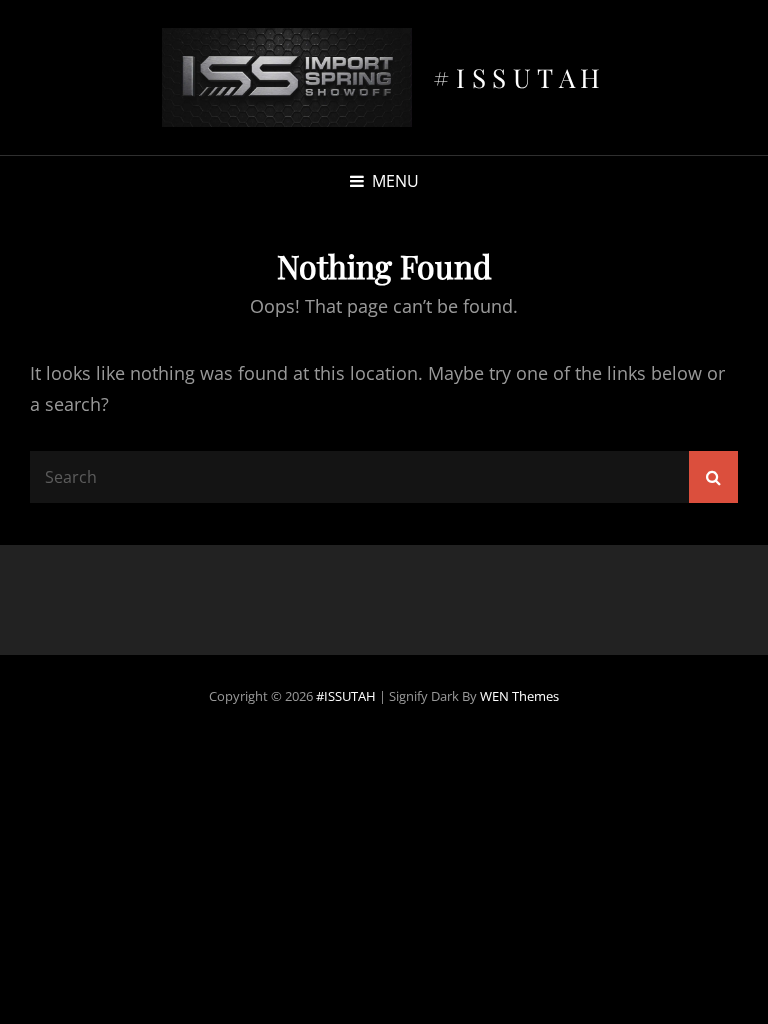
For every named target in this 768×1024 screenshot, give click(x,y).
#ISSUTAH (520, 77)
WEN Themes (519, 696)
